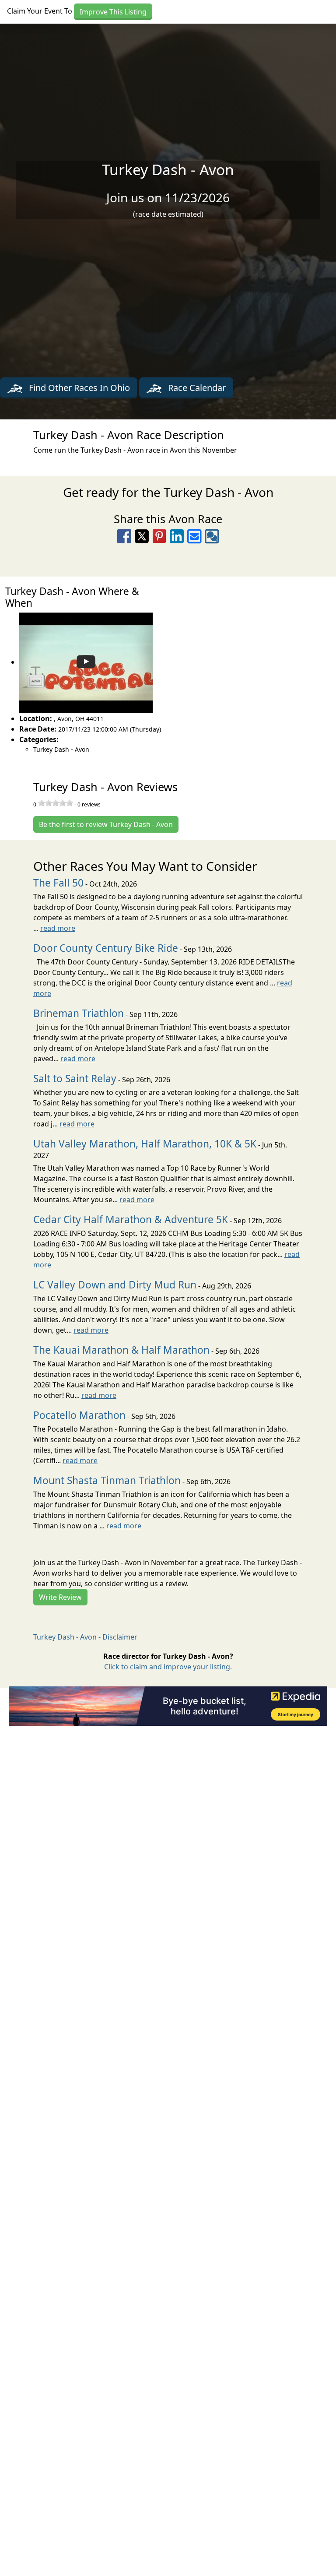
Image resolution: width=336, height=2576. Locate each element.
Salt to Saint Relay (75, 1079)
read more (58, 928)
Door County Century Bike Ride (106, 948)
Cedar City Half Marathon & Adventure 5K (131, 1219)
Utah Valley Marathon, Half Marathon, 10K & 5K (145, 1144)
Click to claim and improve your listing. (168, 1667)
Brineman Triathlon (79, 1013)
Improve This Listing (113, 12)
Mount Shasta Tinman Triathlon (107, 1480)
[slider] (56, 803)
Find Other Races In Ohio (78, 388)
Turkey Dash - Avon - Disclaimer (85, 1637)
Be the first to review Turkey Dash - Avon (106, 824)
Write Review (60, 1597)
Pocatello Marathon (79, 1415)
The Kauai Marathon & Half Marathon (121, 1350)
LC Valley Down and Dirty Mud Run (115, 1285)
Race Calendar (196, 388)
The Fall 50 (58, 883)
